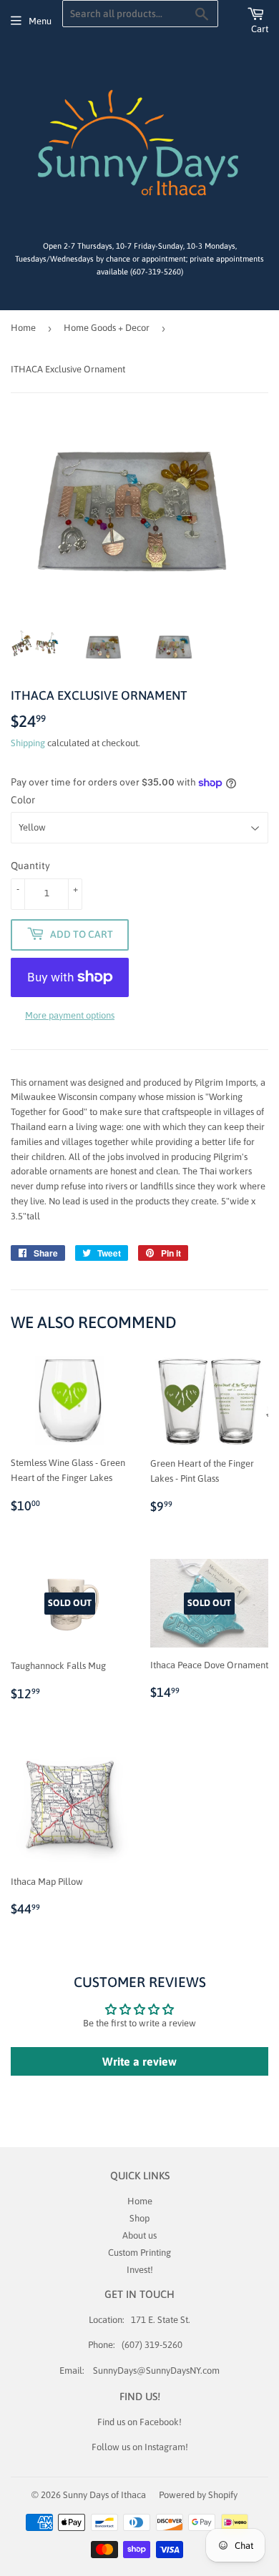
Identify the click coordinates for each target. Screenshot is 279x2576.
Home (23, 328)
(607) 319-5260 (152, 2345)
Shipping (28, 743)
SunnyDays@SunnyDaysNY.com (156, 2371)
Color (23, 800)
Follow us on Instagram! (140, 2447)
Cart (260, 29)
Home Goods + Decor (107, 328)
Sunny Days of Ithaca (104, 2495)
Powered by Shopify (198, 2495)
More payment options (70, 1015)
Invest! (140, 2270)
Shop (139, 2218)
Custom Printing (139, 2253)
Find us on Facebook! (139, 2422)
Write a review (139, 2061)
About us (139, 2235)
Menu (40, 21)
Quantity (30, 866)
